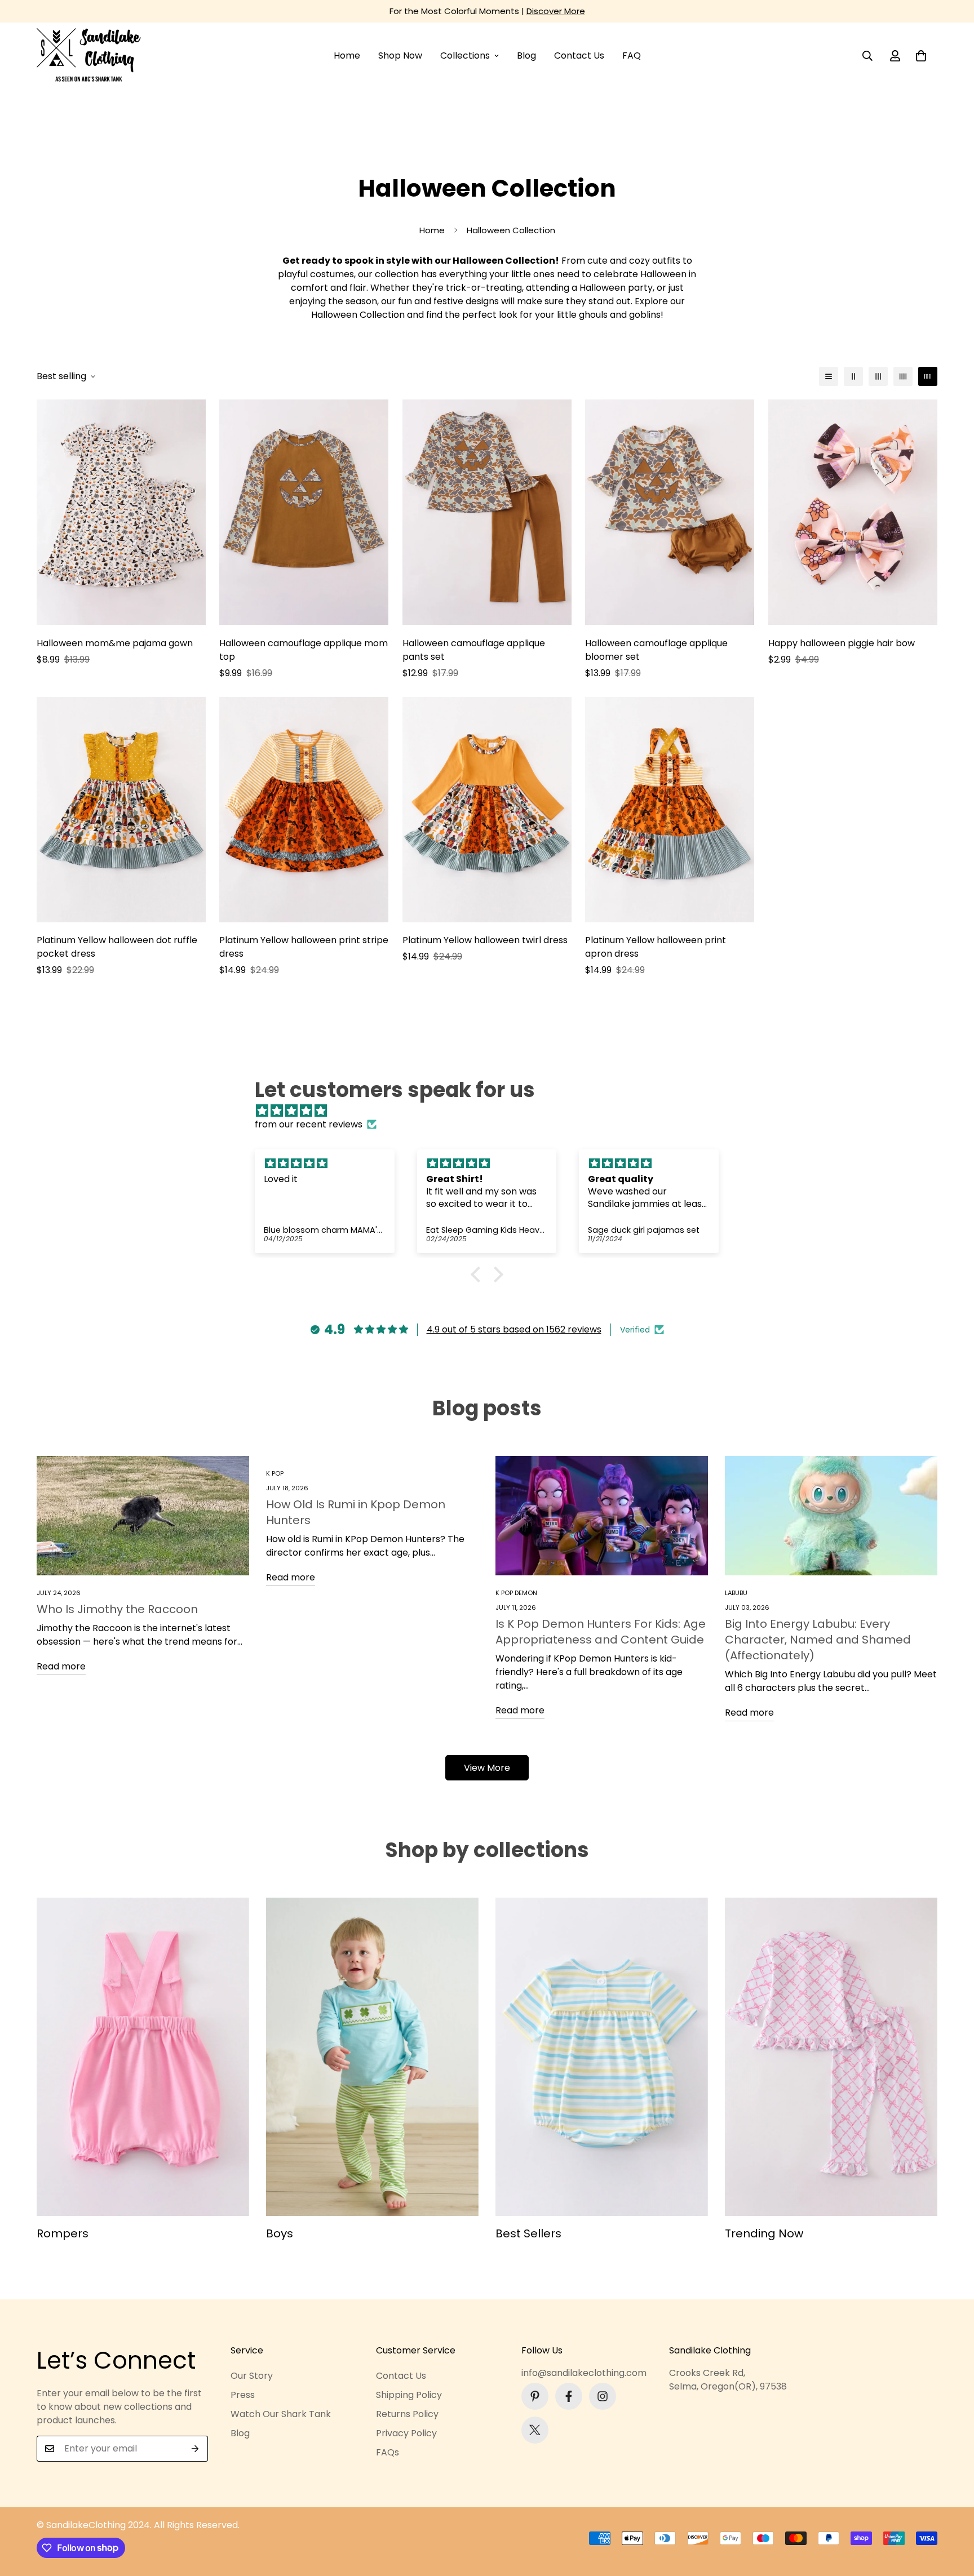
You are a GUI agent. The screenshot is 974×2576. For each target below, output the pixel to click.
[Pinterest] (535, 2396)
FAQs (388, 2452)
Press (243, 2395)
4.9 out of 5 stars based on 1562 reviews (514, 1329)
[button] (921, 56)
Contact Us (579, 55)
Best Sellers (528, 2233)
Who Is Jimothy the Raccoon (117, 1609)
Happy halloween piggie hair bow (842, 643)
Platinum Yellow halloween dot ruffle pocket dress (117, 947)
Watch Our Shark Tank (281, 2414)
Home (347, 55)
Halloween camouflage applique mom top (304, 650)
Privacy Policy (406, 2433)
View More (487, 1768)
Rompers (63, 2233)
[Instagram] (603, 2396)
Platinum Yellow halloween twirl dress (485, 940)
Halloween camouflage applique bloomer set (656, 650)
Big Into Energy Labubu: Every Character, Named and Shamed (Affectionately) (818, 1640)
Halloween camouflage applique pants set (474, 650)
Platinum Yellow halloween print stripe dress (304, 947)
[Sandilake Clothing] (89, 56)
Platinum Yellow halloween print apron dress (656, 947)
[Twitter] (535, 2430)
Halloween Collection (358, 315)
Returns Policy (407, 2414)
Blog (526, 55)
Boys (280, 2233)
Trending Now (764, 2233)
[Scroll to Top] (952, 2515)
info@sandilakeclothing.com (584, 2373)
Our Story (252, 2376)
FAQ (632, 55)
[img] (493, 1111)
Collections (465, 55)
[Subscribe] (195, 2449)
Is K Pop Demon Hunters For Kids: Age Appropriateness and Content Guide (601, 1632)
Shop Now (400, 55)
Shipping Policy (409, 2395)
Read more (61, 1666)
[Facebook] (569, 2396)
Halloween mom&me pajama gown (115, 643)
